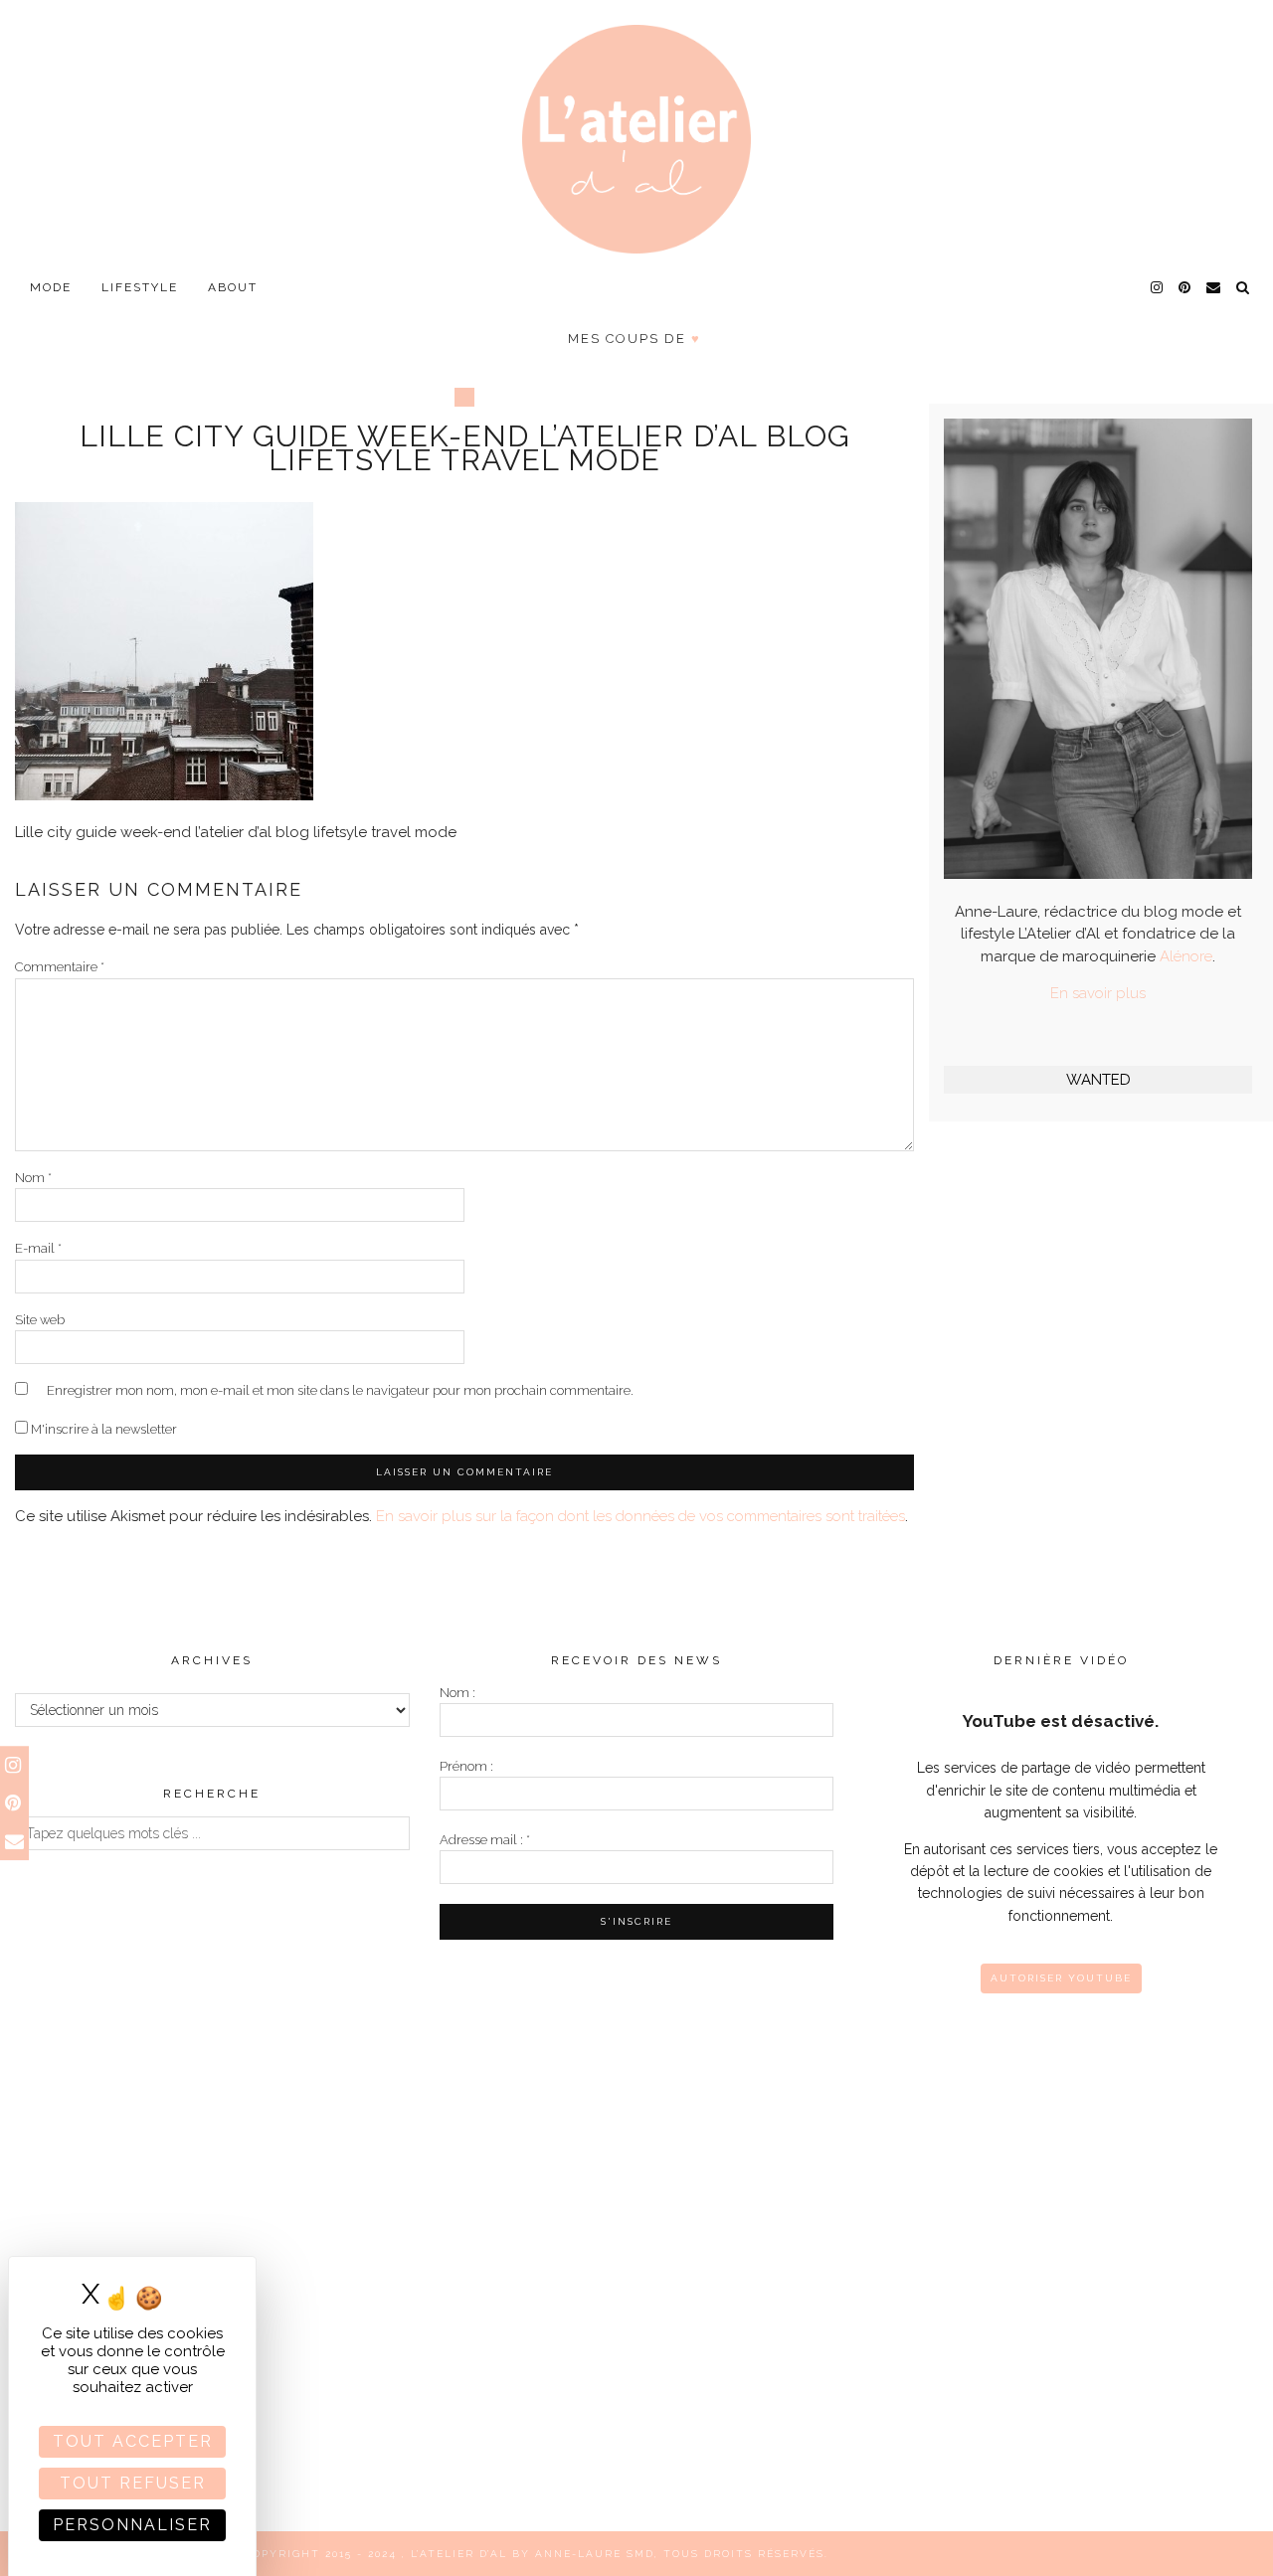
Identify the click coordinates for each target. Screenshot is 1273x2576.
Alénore (1186, 956)
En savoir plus (1098, 993)
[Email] (1214, 287)
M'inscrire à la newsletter (102, 1429)
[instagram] (1158, 287)
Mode (51, 287)
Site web (40, 1320)
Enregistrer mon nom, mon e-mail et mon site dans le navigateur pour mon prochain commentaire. (340, 1390)
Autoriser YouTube (1061, 1978)
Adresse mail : (485, 1840)
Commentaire (60, 967)
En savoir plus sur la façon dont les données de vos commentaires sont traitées (640, 1516)
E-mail (38, 1248)
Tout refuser (133, 2483)
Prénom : (466, 1766)
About (233, 287)
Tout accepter (133, 2441)
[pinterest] (1185, 287)
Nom (33, 1178)
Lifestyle (140, 287)
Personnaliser (132, 2525)
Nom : (457, 1693)
